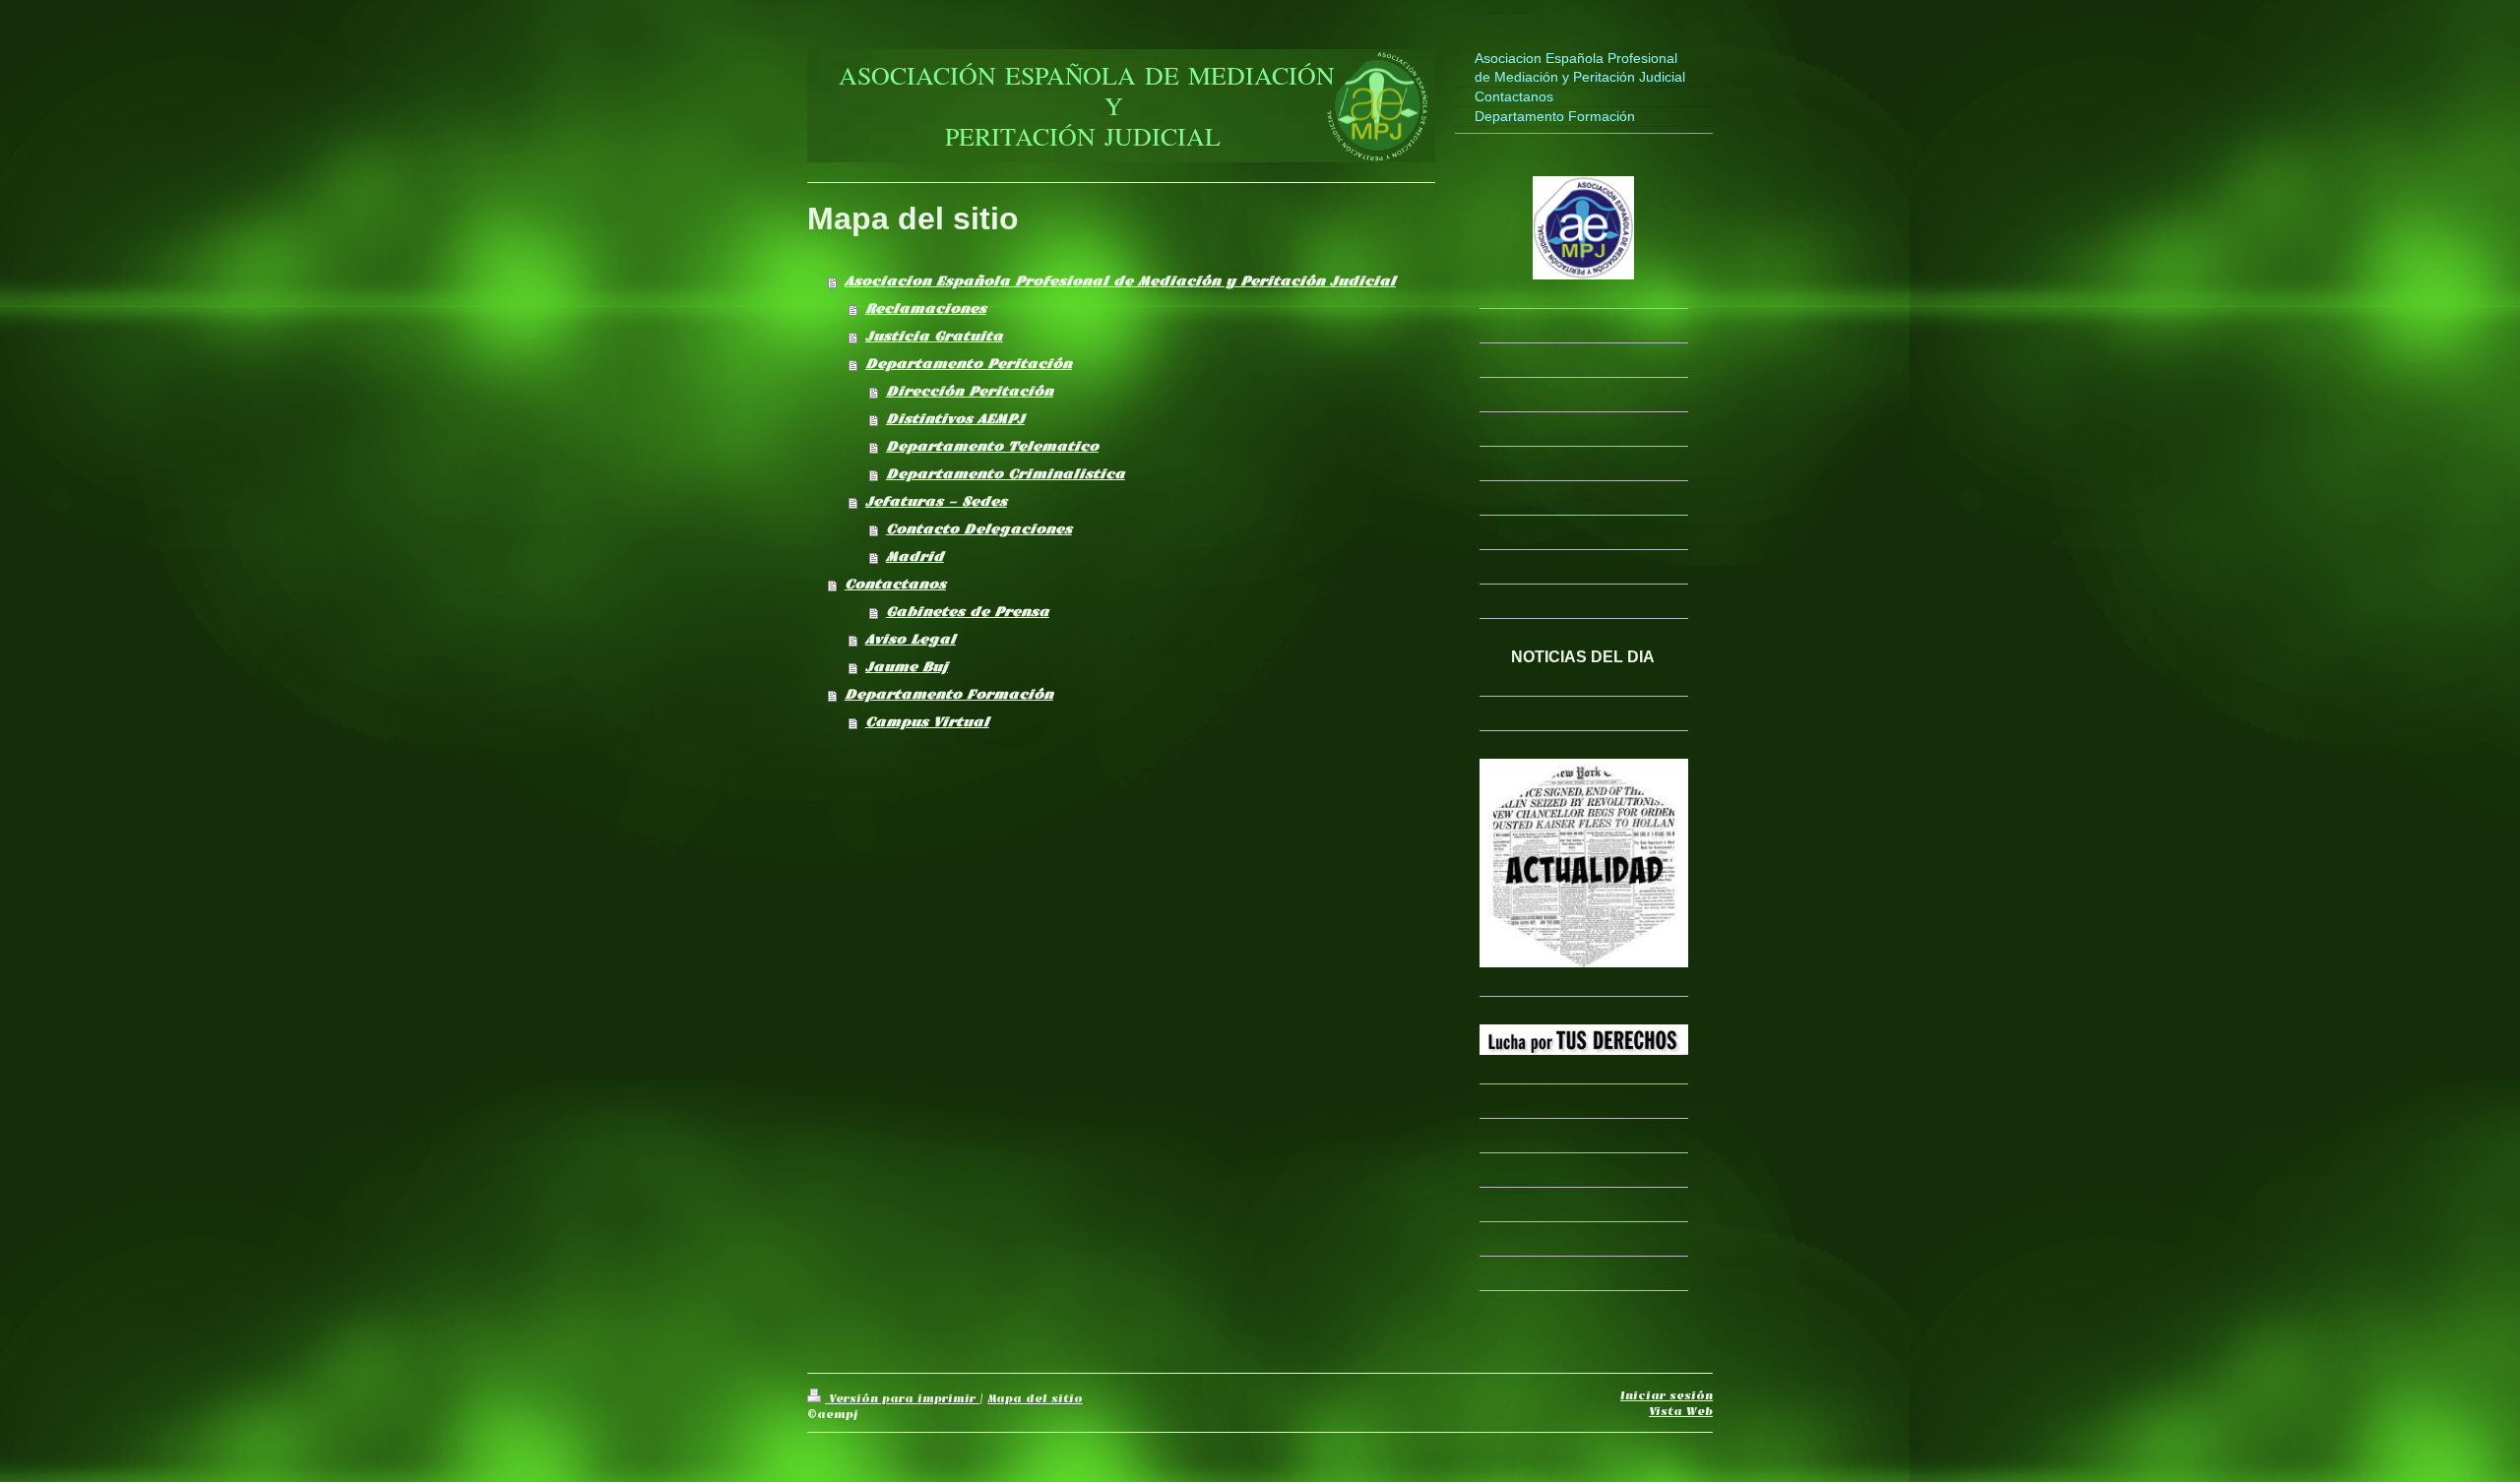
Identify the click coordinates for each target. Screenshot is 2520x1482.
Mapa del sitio (1035, 1398)
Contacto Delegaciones (979, 529)
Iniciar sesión (1667, 1395)
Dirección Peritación (970, 391)
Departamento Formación (949, 694)
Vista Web (1681, 1411)
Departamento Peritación (969, 364)
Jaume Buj (907, 667)
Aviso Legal (911, 639)
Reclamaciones (926, 309)
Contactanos (895, 584)
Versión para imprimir (902, 1398)
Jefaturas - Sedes (936, 501)
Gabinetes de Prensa (968, 612)
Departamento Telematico (992, 446)
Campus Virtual (927, 722)
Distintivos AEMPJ (955, 419)
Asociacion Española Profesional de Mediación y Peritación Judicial (1120, 281)
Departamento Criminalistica (1006, 474)
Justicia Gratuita (934, 336)
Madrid (915, 556)
